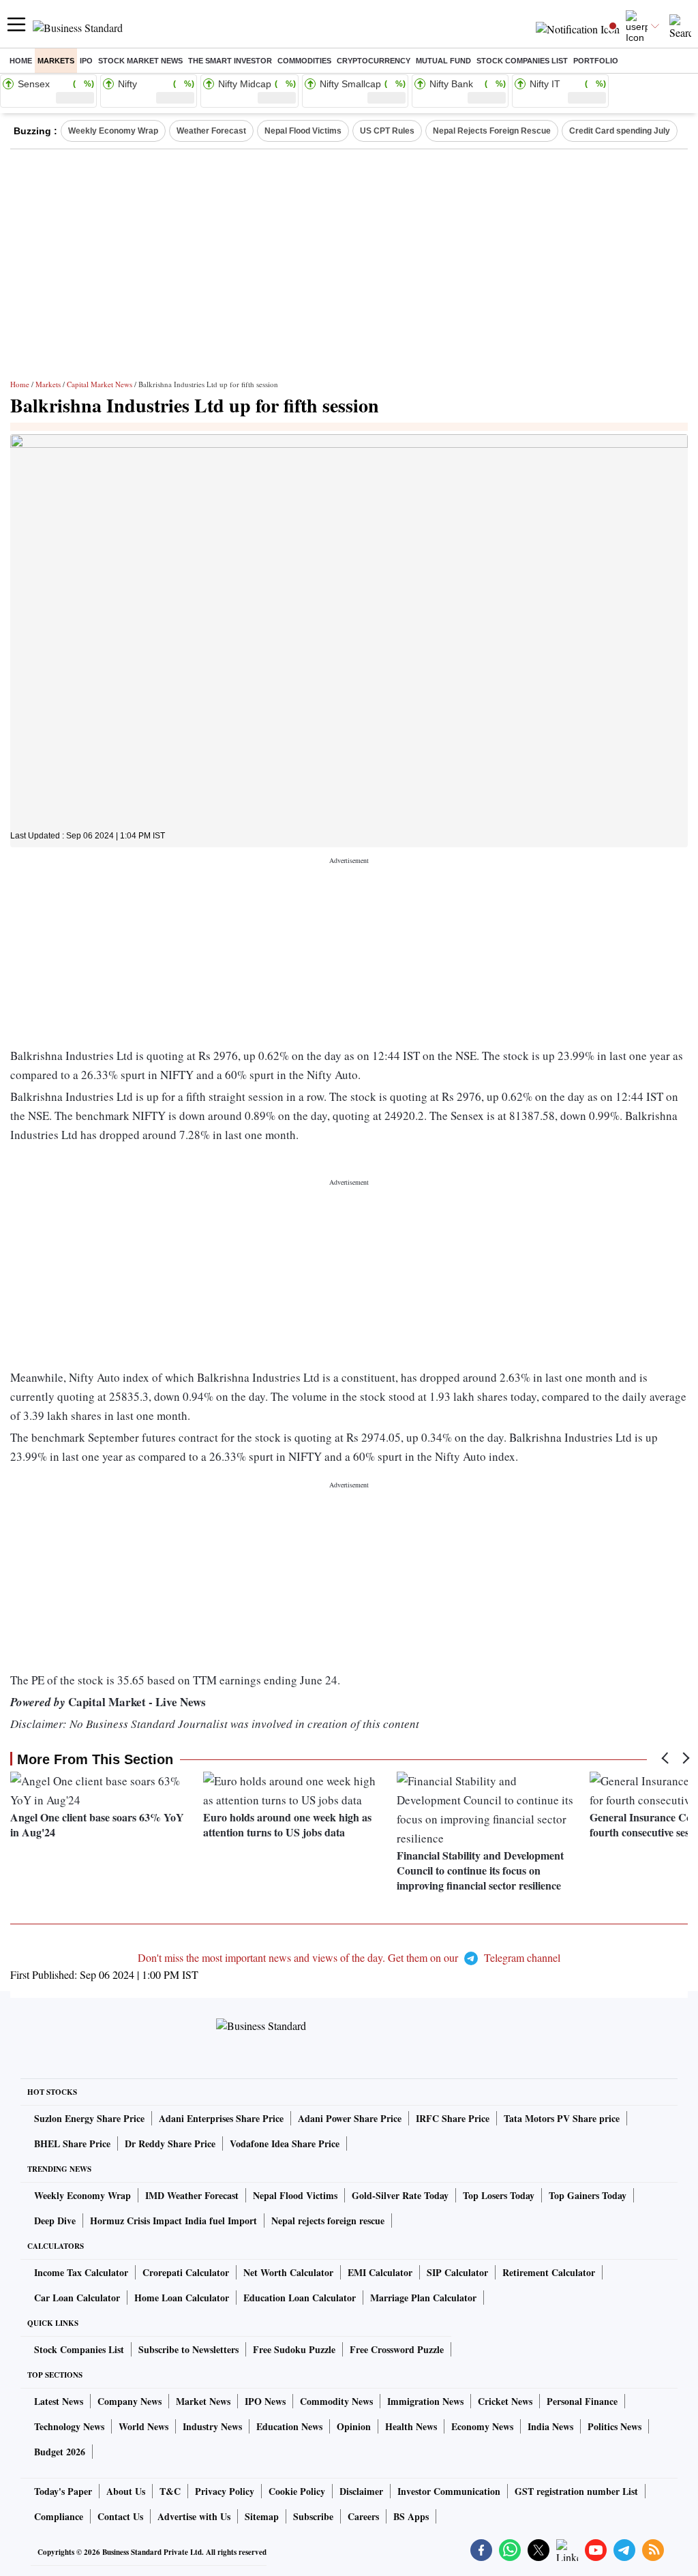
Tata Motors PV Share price (562, 2118)
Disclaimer (361, 2491)
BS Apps (411, 2516)
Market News (203, 2401)
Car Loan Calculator (77, 2298)
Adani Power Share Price (350, 2118)
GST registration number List (576, 2491)
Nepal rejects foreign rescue (328, 2221)
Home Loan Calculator (182, 2298)
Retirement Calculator (549, 2272)
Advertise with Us (194, 2516)
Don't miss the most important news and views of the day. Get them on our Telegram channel (349, 1957)
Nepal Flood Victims (303, 131)
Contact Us (120, 2516)
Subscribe (313, 2516)
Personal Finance (582, 2401)
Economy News (482, 2426)
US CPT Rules (387, 131)
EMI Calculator (380, 2272)
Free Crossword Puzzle (397, 2349)
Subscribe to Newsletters (188, 2349)
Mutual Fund (443, 61)
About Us (126, 2491)
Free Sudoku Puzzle (294, 2349)
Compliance (59, 2516)
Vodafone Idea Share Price (285, 2143)
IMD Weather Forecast (192, 2195)
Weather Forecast (211, 131)
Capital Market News (100, 384)
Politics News (614, 2426)
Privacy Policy (225, 2491)
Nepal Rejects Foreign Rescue (492, 131)
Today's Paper (63, 2491)
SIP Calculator (457, 2272)
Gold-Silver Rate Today (400, 2195)
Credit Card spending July (620, 131)
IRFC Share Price (453, 2118)
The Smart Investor (230, 61)
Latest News (59, 2401)
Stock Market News (140, 61)
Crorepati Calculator (186, 2272)
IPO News (265, 2401)
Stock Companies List (79, 2349)
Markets (56, 61)
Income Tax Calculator (81, 2272)
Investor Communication (449, 2491)
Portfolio (596, 61)
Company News (130, 2401)
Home (21, 61)
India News (550, 2426)
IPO (86, 61)
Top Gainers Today (588, 2195)
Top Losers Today (499, 2195)
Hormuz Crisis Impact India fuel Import (173, 2221)
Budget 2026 (60, 2452)
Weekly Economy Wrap (113, 131)
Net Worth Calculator (288, 2272)
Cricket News (505, 2401)
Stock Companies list (522, 61)
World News (143, 2426)
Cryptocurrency (374, 61)
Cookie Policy (297, 2491)
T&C (170, 2491)
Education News (289, 2426)
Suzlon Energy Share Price (89, 2118)
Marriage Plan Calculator (423, 2298)
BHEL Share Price (72, 2143)
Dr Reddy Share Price (170, 2143)
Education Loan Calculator (300, 2298)
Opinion (354, 2426)
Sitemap (262, 2516)
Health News (411, 2426)
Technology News (69, 2426)
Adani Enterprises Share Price (221, 2118)
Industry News (212, 2426)
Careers (363, 2516)
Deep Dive (55, 2221)
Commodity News (336, 2401)
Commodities (304, 61)
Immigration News (425, 2401)
